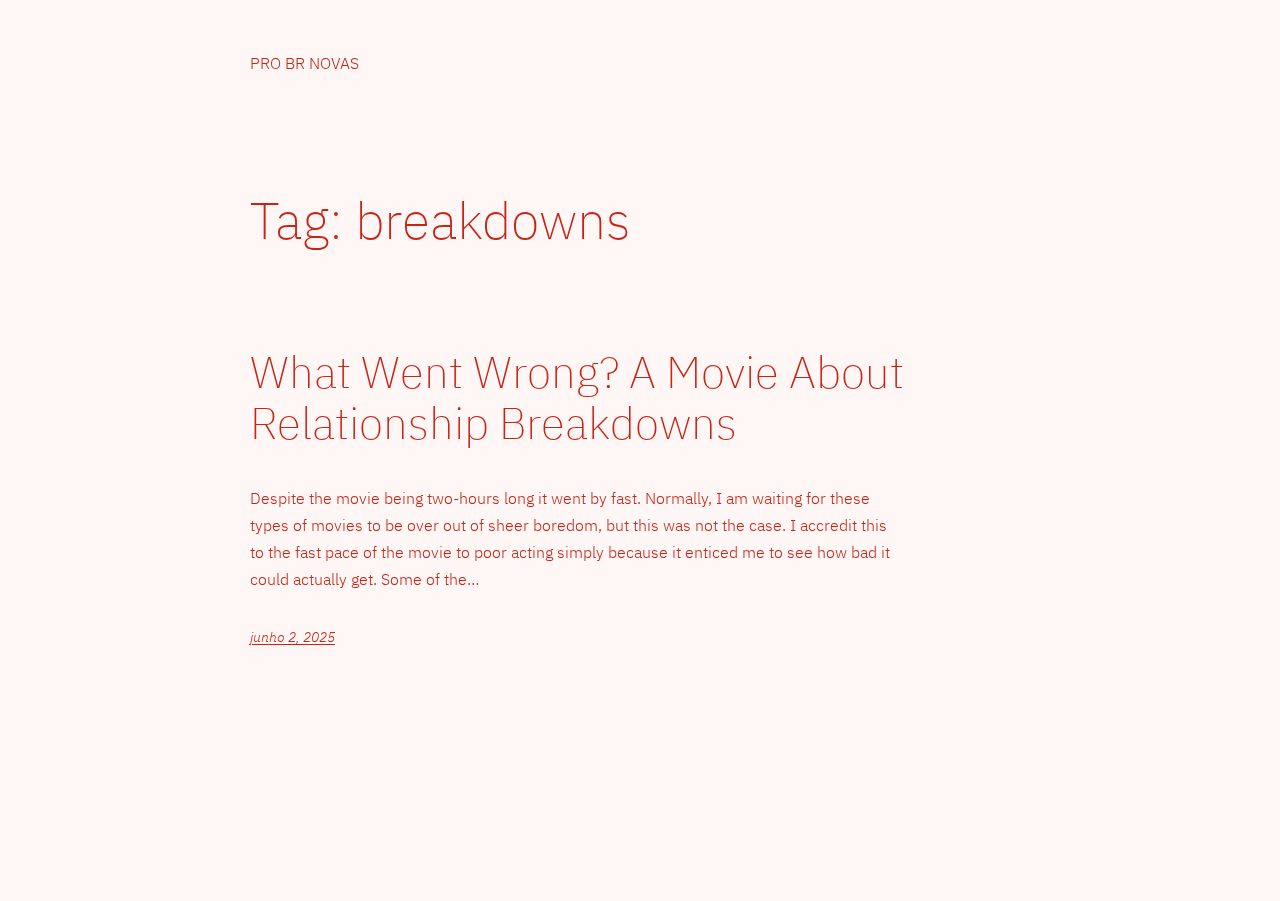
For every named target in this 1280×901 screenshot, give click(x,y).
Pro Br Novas (304, 63)
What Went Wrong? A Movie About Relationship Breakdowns (577, 397)
